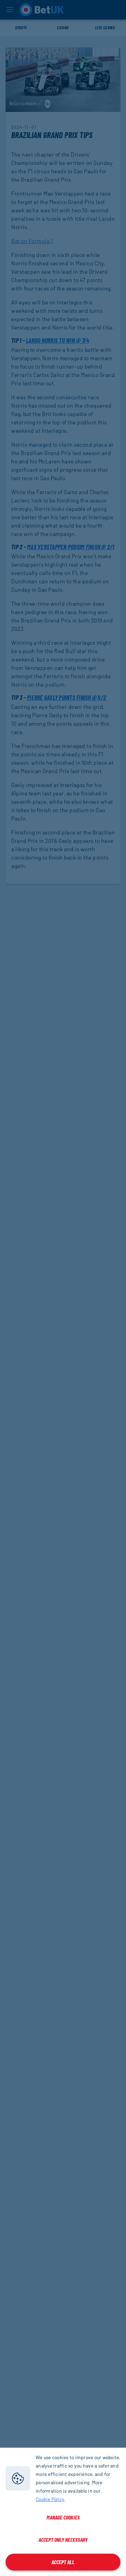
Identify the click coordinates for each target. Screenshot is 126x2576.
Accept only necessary (63, 2540)
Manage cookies (63, 2517)
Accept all (63, 2562)
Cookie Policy (50, 2499)
